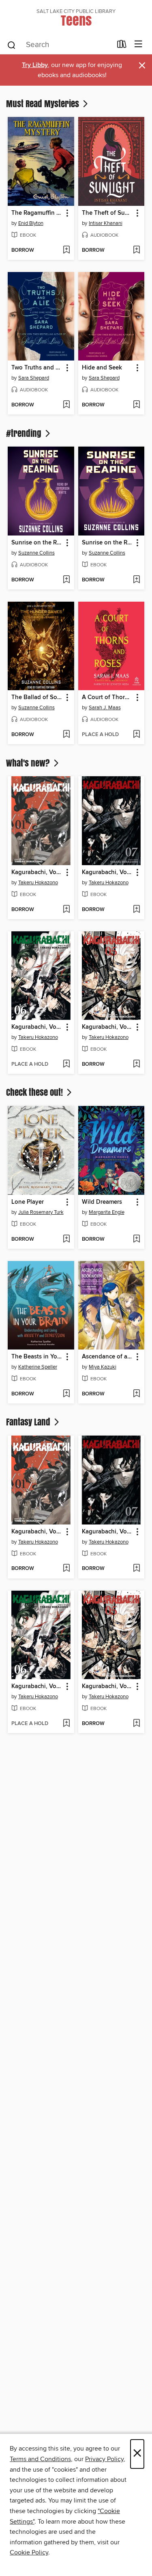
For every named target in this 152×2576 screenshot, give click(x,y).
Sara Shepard (34, 378)
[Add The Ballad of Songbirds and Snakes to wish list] (66, 735)
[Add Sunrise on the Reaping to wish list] (66, 580)
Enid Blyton (31, 223)
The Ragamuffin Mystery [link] (37, 213)
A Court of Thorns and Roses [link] (108, 697)
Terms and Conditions (40, 2459)
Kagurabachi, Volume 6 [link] (37, 1027)
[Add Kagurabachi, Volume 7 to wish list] (136, 910)
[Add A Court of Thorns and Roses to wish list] (136, 735)
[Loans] (122, 46)
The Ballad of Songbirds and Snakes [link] (37, 697)
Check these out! (35, 1092)
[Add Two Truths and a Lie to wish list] (66, 405)
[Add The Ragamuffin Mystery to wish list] (66, 250)
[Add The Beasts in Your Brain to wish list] (66, 1394)
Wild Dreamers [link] (102, 1202)
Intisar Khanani (106, 223)
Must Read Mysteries (44, 104)
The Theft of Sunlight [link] (108, 213)
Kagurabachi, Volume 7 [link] (108, 872)
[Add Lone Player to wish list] (66, 1239)
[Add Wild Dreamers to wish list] (136, 1239)
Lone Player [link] (28, 1202)
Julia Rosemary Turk (41, 1212)
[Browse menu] (138, 44)
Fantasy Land (29, 1422)
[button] (67, 213)
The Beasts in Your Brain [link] (37, 1357)
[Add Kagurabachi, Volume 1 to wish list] (66, 910)
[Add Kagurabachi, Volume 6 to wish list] (66, 1065)
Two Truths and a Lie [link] (37, 368)
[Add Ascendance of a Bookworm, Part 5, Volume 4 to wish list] (136, 1394)
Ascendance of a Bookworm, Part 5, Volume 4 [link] (108, 1357)
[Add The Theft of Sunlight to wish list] (136, 250)
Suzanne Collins (36, 553)
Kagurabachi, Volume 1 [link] (37, 872)
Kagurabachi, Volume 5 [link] (108, 1027)
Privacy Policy (104, 2459)
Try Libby (35, 65)
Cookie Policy (29, 2552)
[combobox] (59, 45)
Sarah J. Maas (105, 708)
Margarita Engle (107, 1212)
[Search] (12, 45)
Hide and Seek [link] (102, 368)
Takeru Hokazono (38, 883)
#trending (25, 433)
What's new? (29, 763)
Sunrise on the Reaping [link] (37, 543)
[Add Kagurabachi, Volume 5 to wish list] (136, 1065)
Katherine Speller (38, 1367)
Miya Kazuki (103, 1367)
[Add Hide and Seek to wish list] (136, 405)
